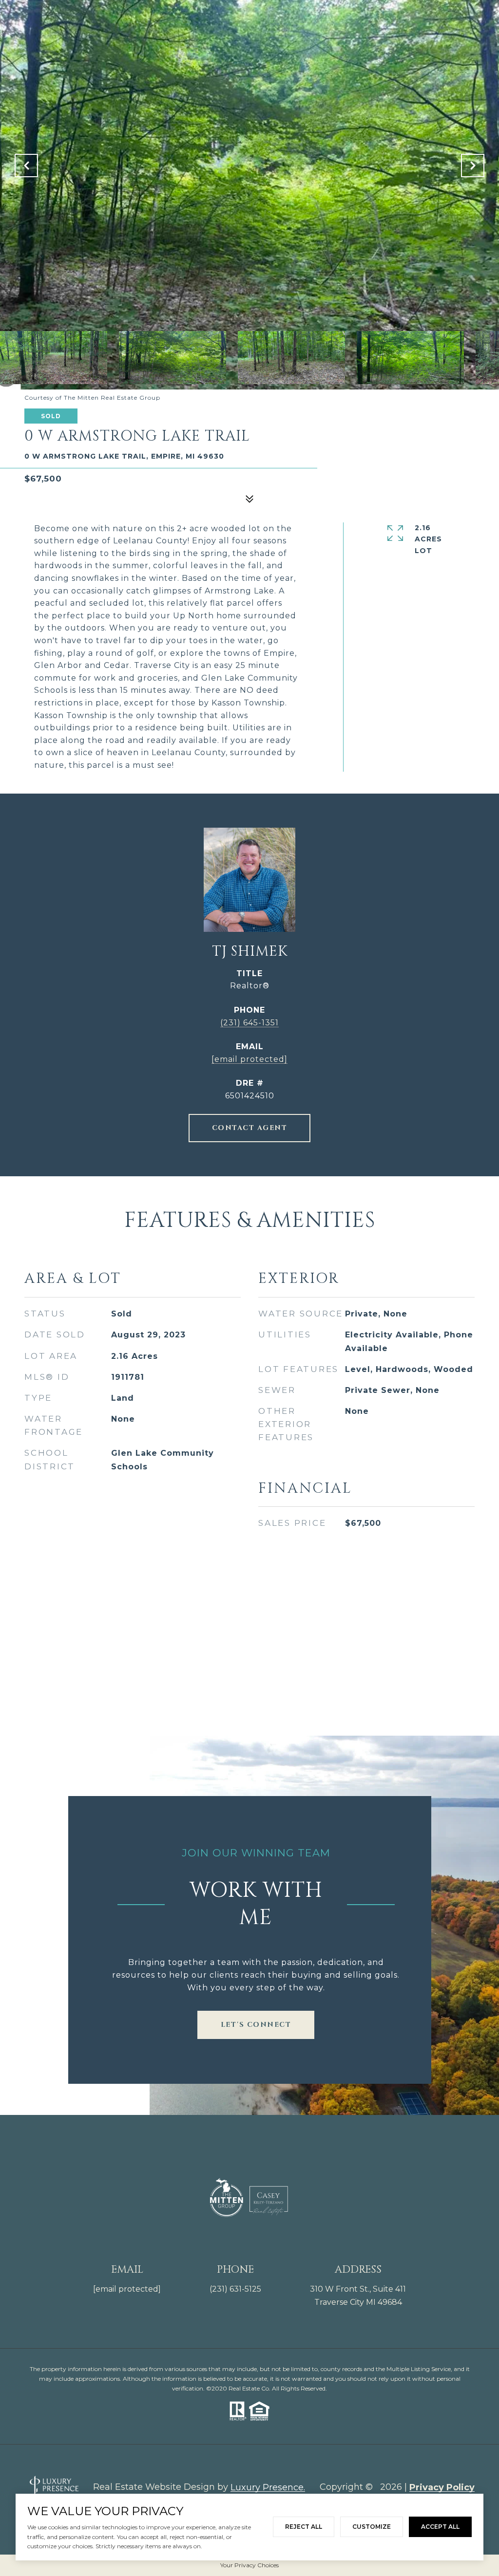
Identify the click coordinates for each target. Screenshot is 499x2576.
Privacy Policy (442, 2487)
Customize (372, 2527)
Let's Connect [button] (256, 2025)
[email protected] (127, 2289)
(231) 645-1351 (249, 1023)
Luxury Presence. (268, 2487)
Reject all (304, 2527)
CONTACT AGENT (250, 1128)
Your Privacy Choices (249, 2565)
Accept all (440, 2527)
